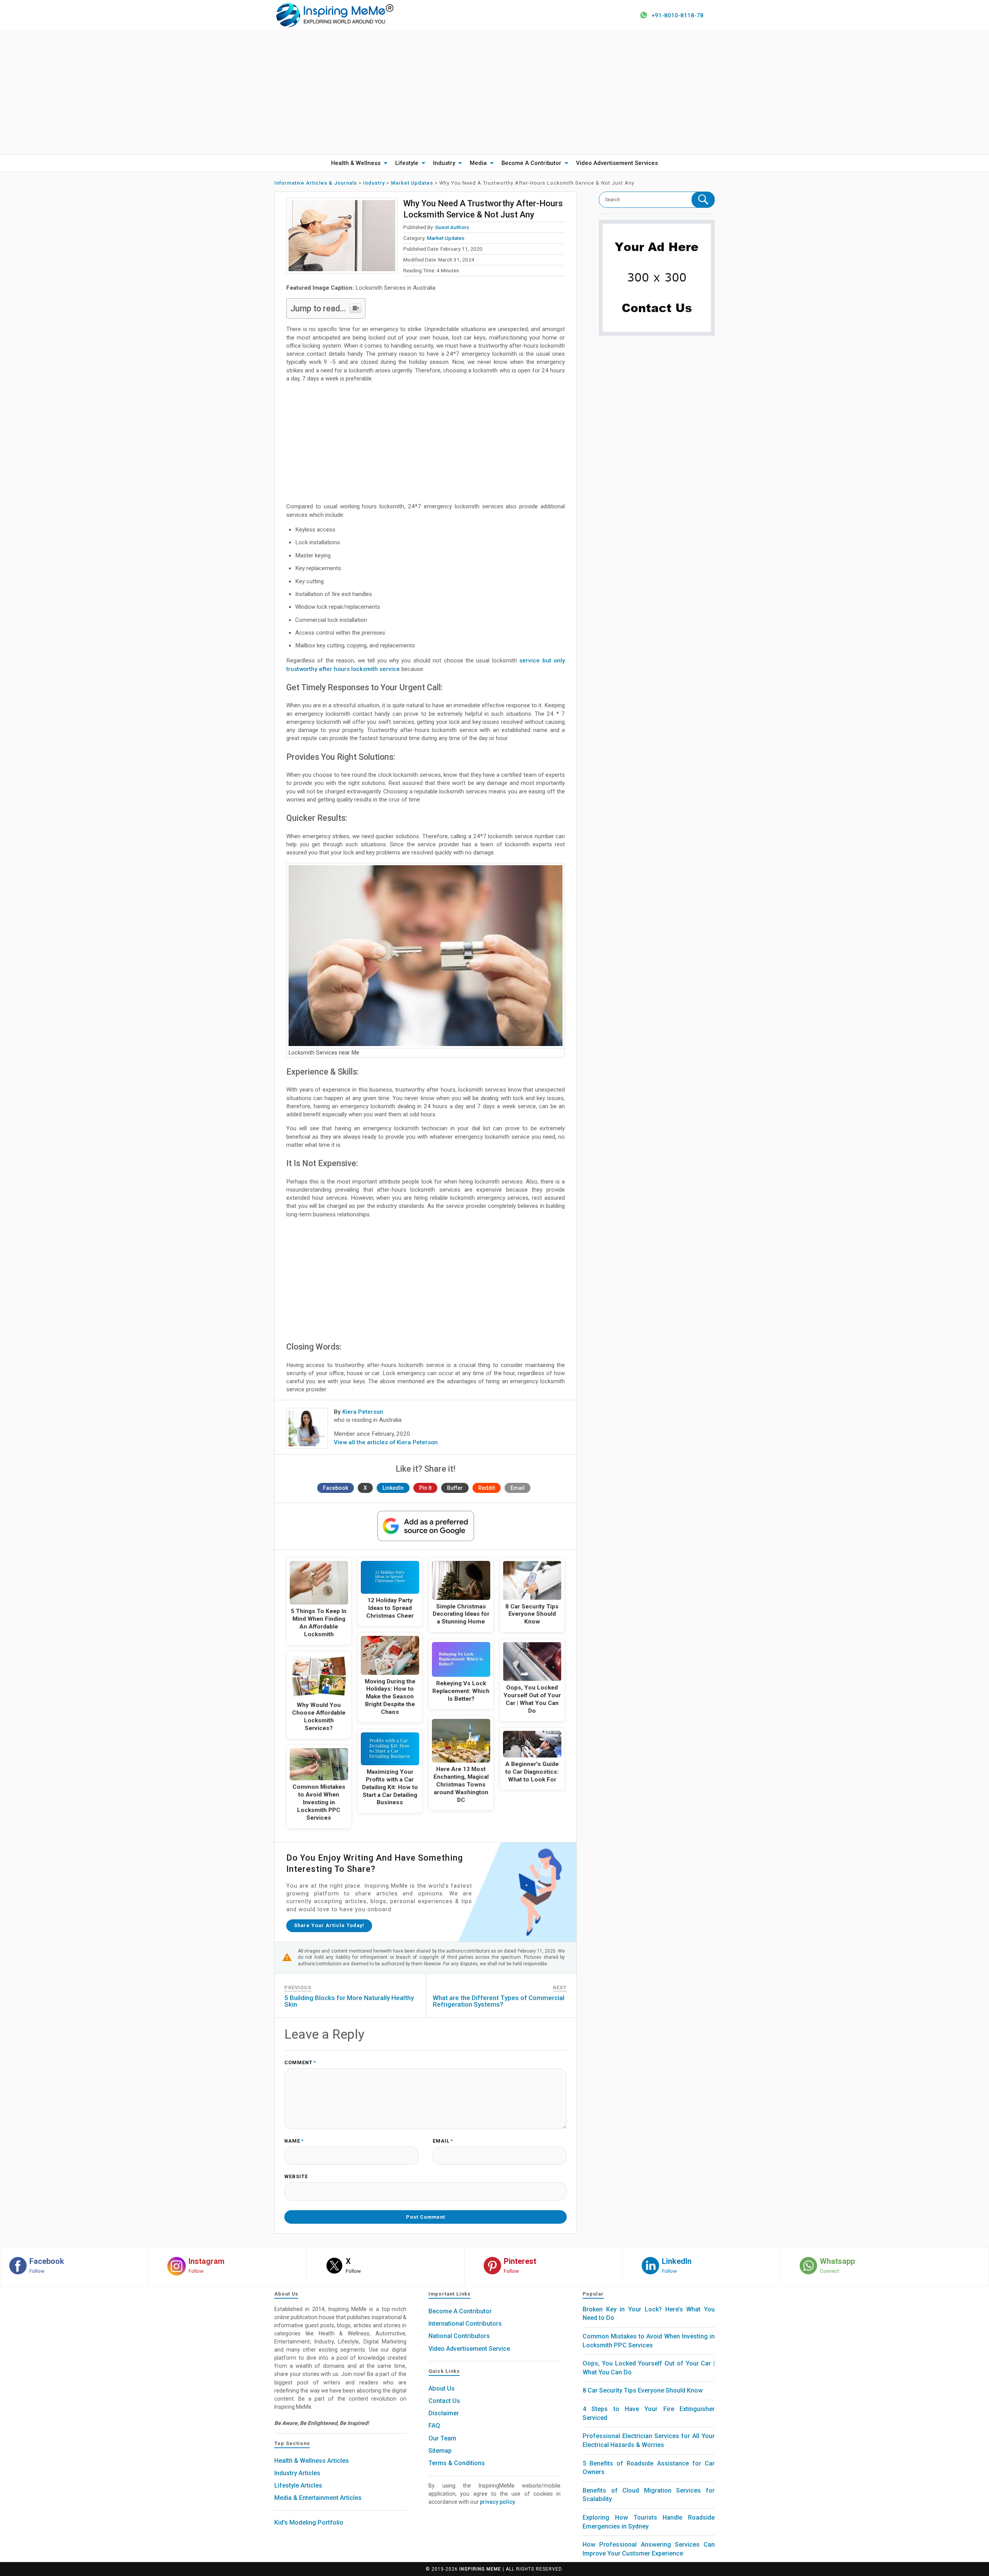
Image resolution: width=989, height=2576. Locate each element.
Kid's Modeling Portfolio (309, 2523)
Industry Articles (297, 2473)
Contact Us (444, 2401)
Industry (444, 163)
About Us (442, 2388)
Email (517, 1488)
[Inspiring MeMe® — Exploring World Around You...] (334, 15)
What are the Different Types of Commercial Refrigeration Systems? (499, 2001)
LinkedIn (393, 1488)
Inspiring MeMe (480, 2569)
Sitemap (440, 2451)
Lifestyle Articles (298, 2485)
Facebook (336, 1488)
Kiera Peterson (363, 1412)
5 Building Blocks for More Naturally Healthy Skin (349, 2001)
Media (478, 163)
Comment (300, 2063)
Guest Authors (452, 227)
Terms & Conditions (457, 2463)
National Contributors (459, 2336)
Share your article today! (329, 1925)
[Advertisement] (494, 92)
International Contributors (465, 2324)
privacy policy (497, 2502)
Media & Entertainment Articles (318, 2498)
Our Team (442, 2438)
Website (296, 2177)
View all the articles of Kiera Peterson (386, 1442)
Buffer (455, 1488)
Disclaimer (444, 2413)
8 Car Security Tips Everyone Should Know (643, 2390)
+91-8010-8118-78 (677, 15)
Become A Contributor (531, 163)
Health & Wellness (356, 163)
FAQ (434, 2426)
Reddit (487, 1488)
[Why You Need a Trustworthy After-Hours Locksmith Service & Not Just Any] (342, 236)
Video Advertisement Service (469, 2349)
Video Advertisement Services (617, 163)
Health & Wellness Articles (312, 2461)
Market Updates (446, 238)
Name (294, 2141)
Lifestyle (407, 163)
